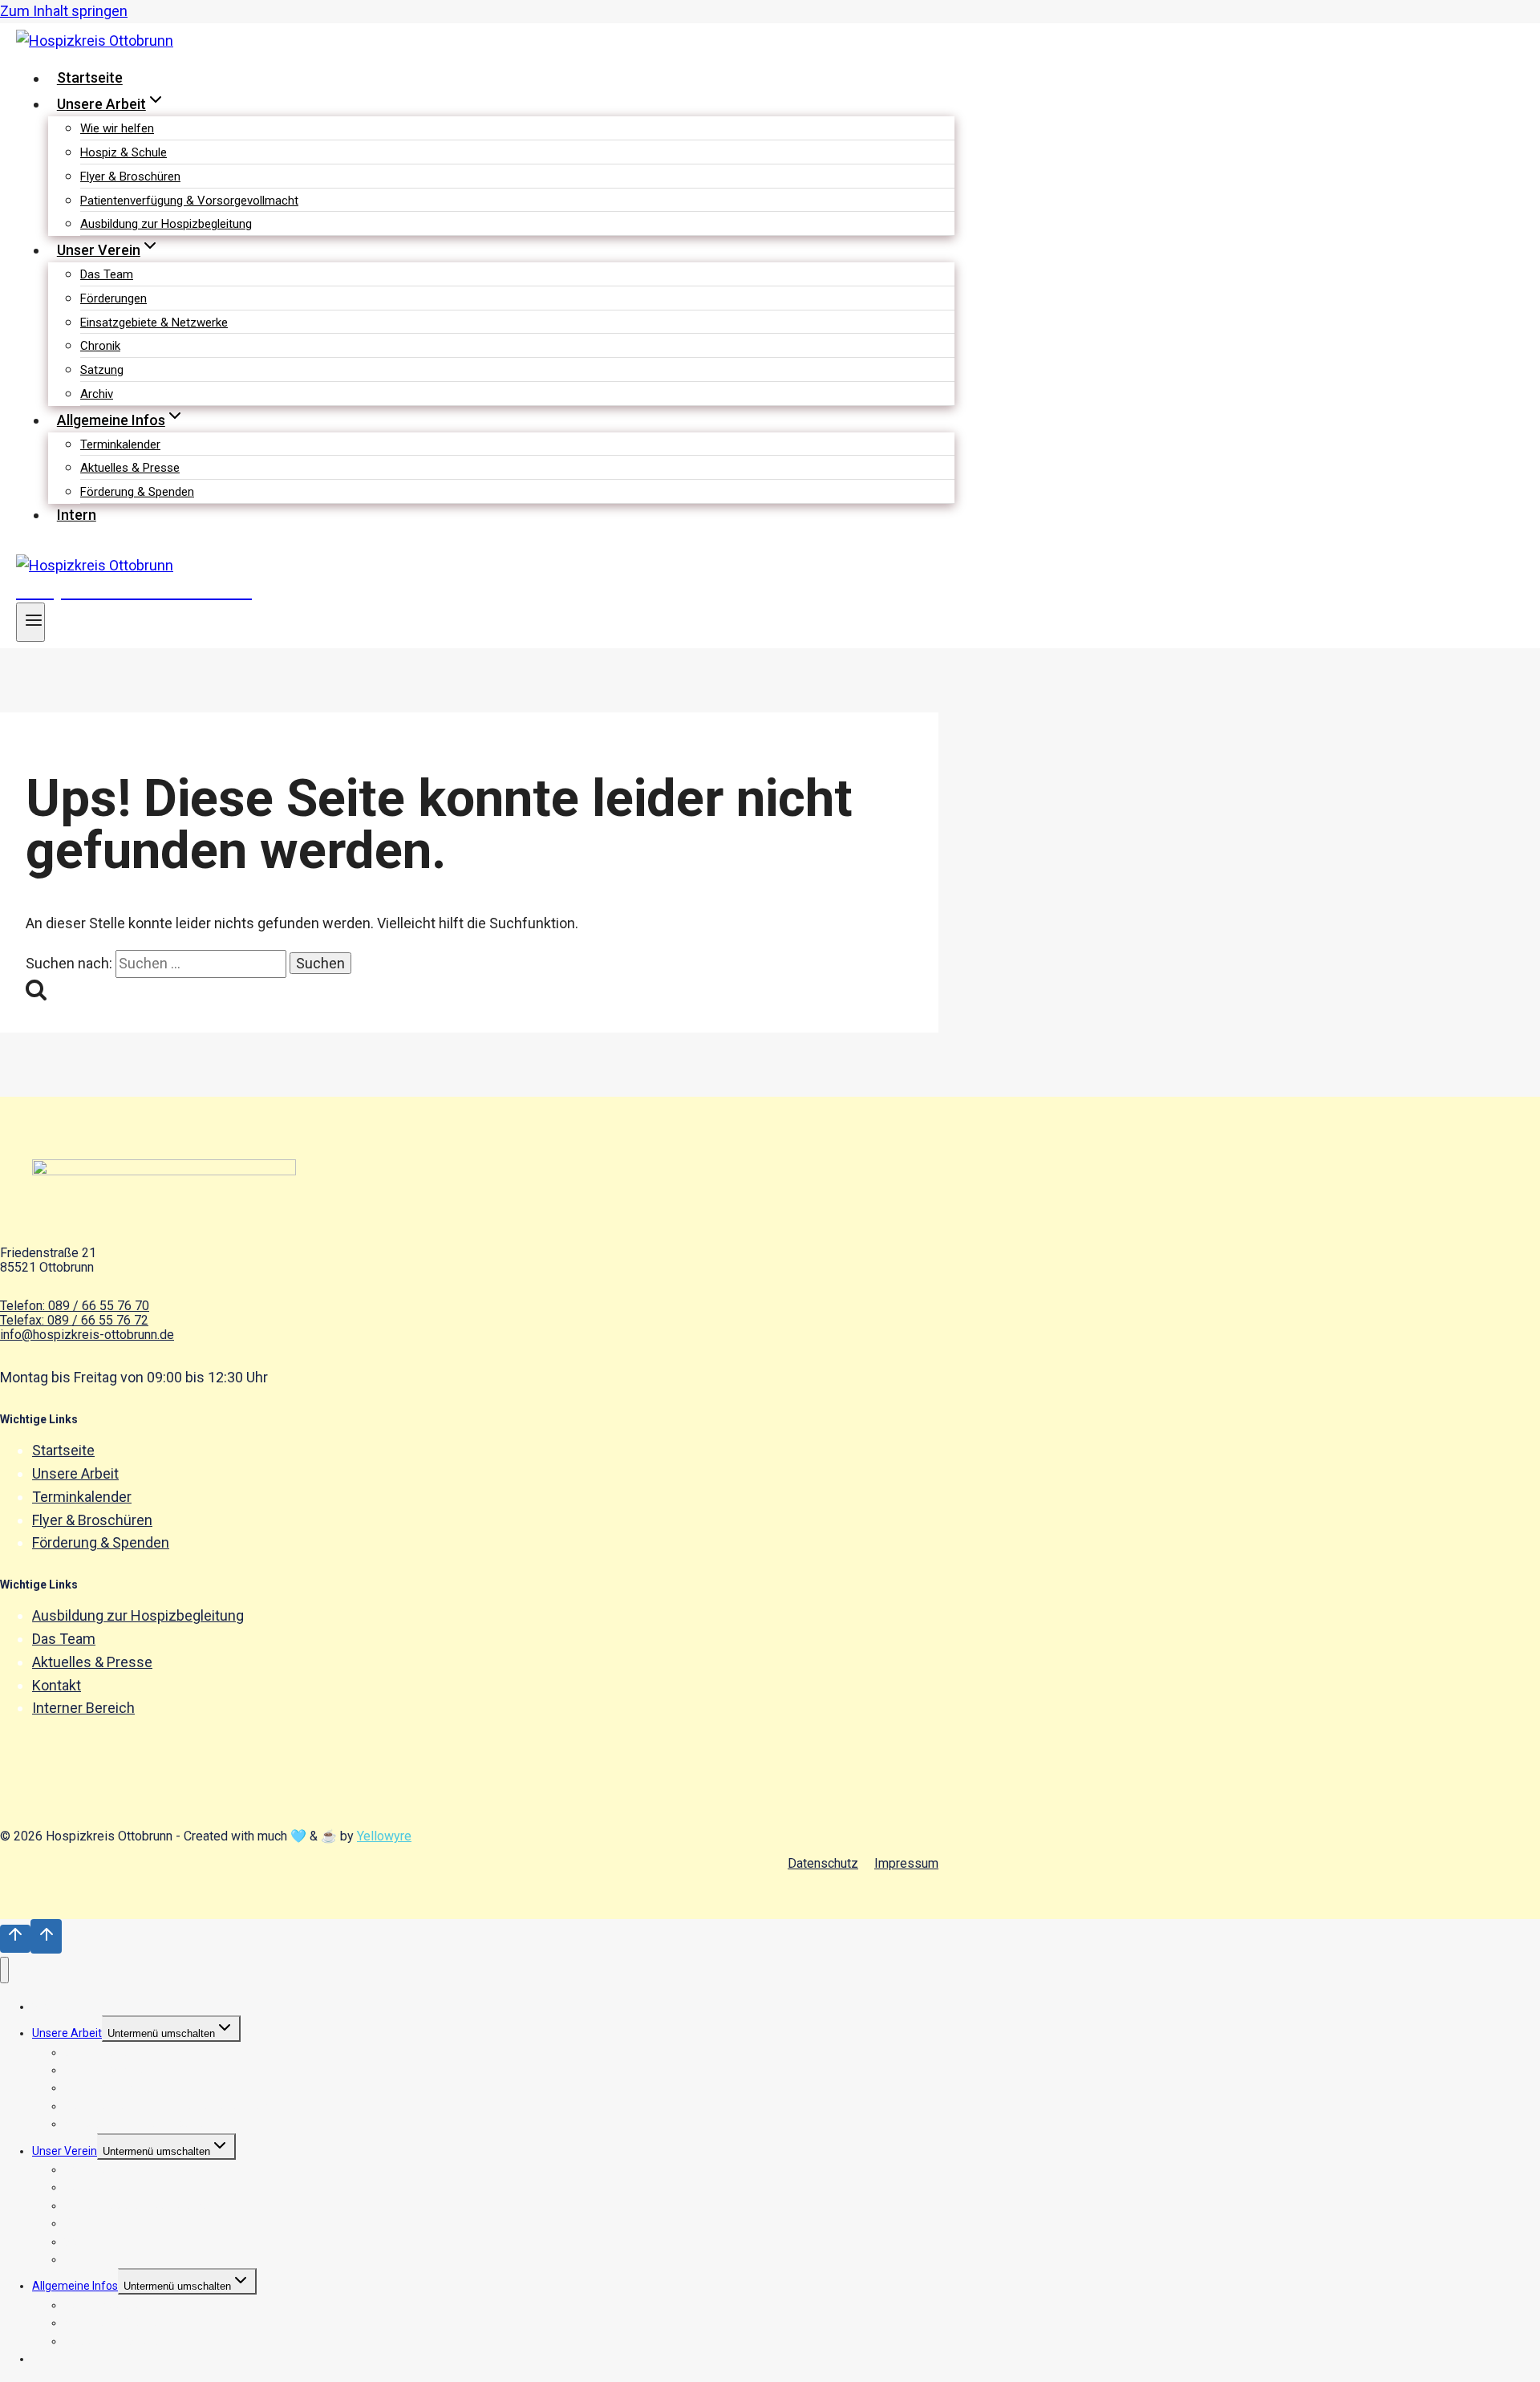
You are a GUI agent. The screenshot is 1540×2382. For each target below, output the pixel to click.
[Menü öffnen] (30, 622)
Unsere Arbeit (75, 1473)
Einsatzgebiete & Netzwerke (154, 323)
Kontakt (57, 1685)
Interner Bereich (83, 1708)
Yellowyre (384, 1836)
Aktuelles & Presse (130, 468)
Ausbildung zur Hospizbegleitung (166, 224)
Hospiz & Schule (124, 152)
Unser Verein (65, 2151)
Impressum (906, 1864)
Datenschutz (823, 1864)
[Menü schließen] (4, 1970)
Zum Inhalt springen (64, 11)
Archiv (97, 394)
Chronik (100, 346)
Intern (77, 515)
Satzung (102, 370)
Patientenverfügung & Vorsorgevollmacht (189, 201)
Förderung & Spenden (137, 492)
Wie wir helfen (117, 128)
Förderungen (113, 298)
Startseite (90, 78)
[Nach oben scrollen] (15, 1939)
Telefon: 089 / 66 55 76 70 (75, 1306)
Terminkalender (120, 444)
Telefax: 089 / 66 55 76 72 (74, 1320)
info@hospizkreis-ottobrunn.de (87, 1335)
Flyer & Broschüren (130, 177)
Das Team (107, 274)
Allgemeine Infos (75, 2286)
